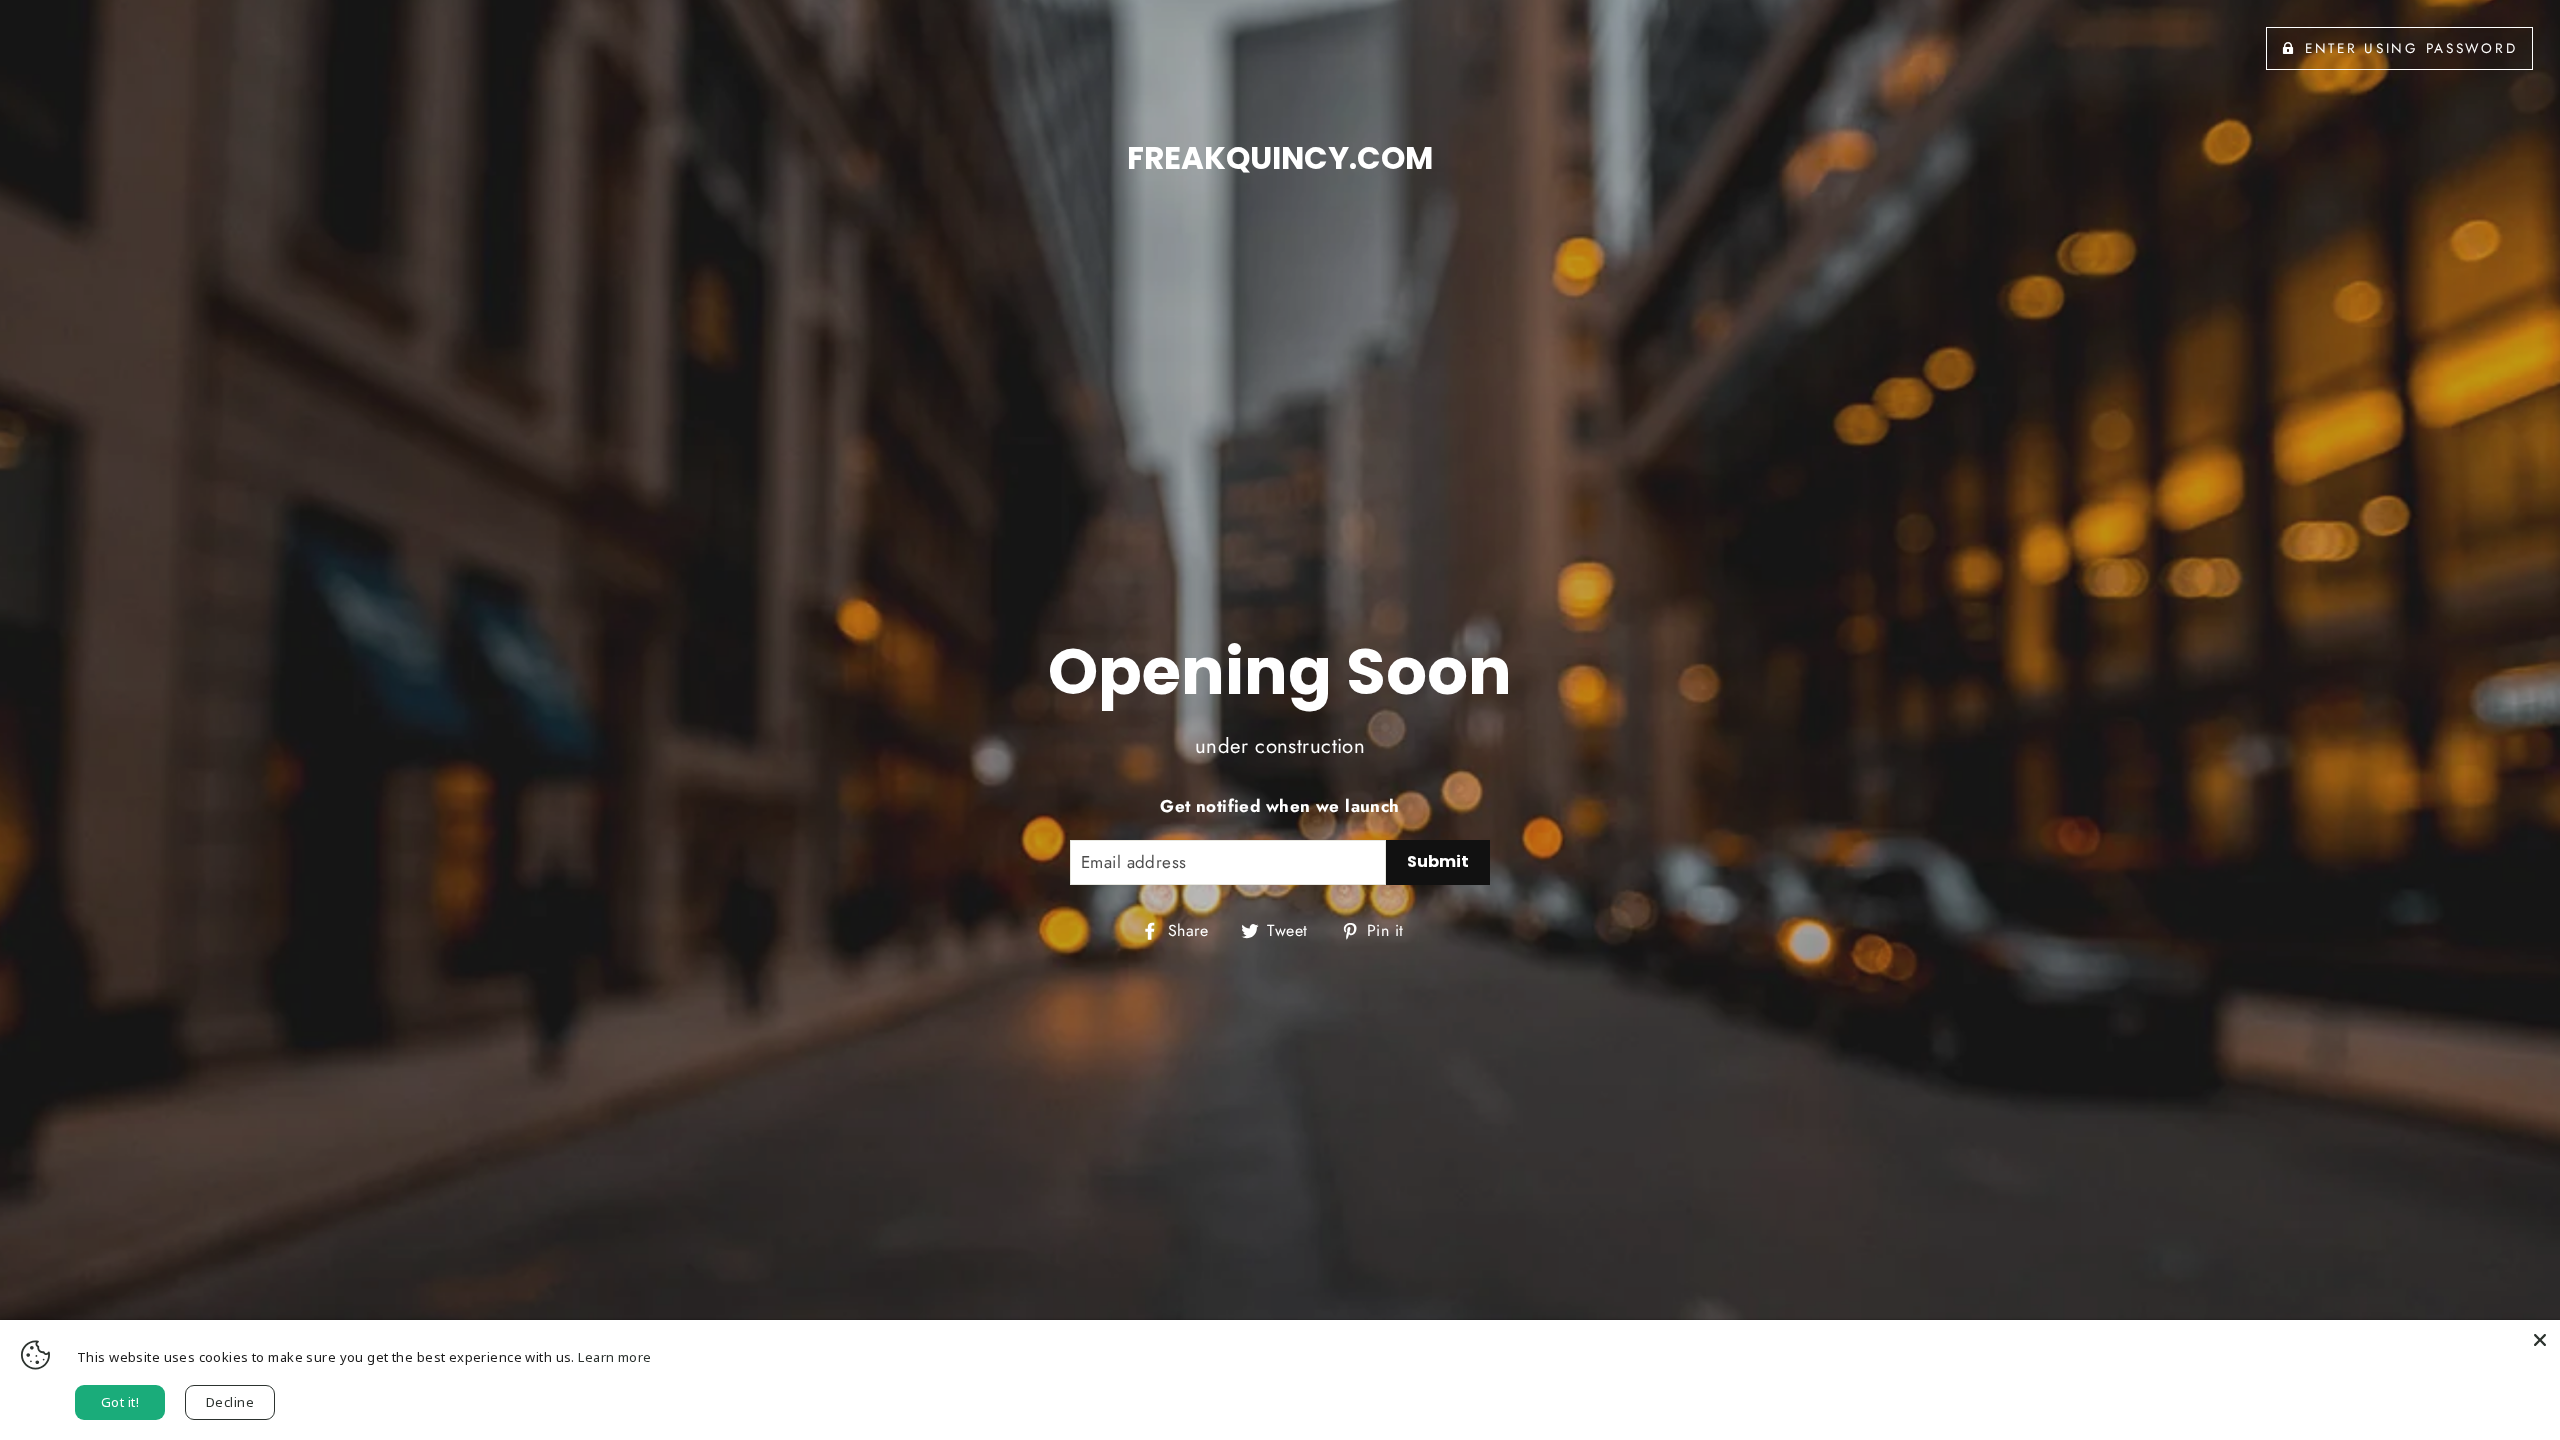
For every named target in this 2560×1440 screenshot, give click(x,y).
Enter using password (2411, 48)
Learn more (614, 1357)
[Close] (2540, 1340)
